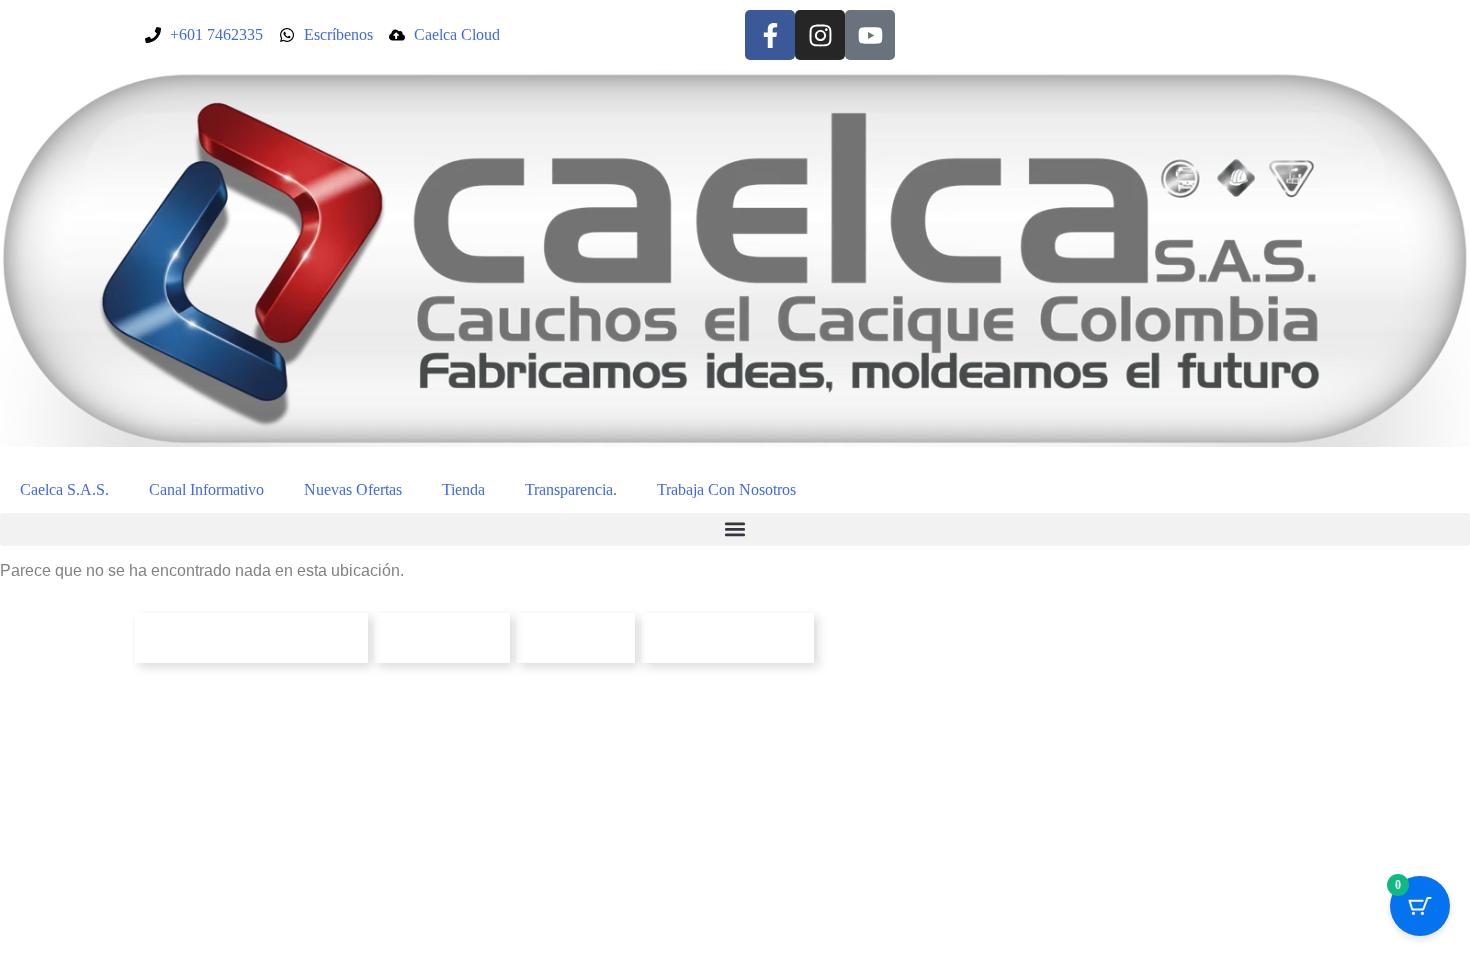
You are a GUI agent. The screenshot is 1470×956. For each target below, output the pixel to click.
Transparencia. (571, 489)
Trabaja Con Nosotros (726, 489)
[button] (735, 529)
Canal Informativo (206, 489)
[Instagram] (820, 35)
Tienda (463, 489)
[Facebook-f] (770, 35)
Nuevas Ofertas (353, 489)
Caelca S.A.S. (64, 489)
